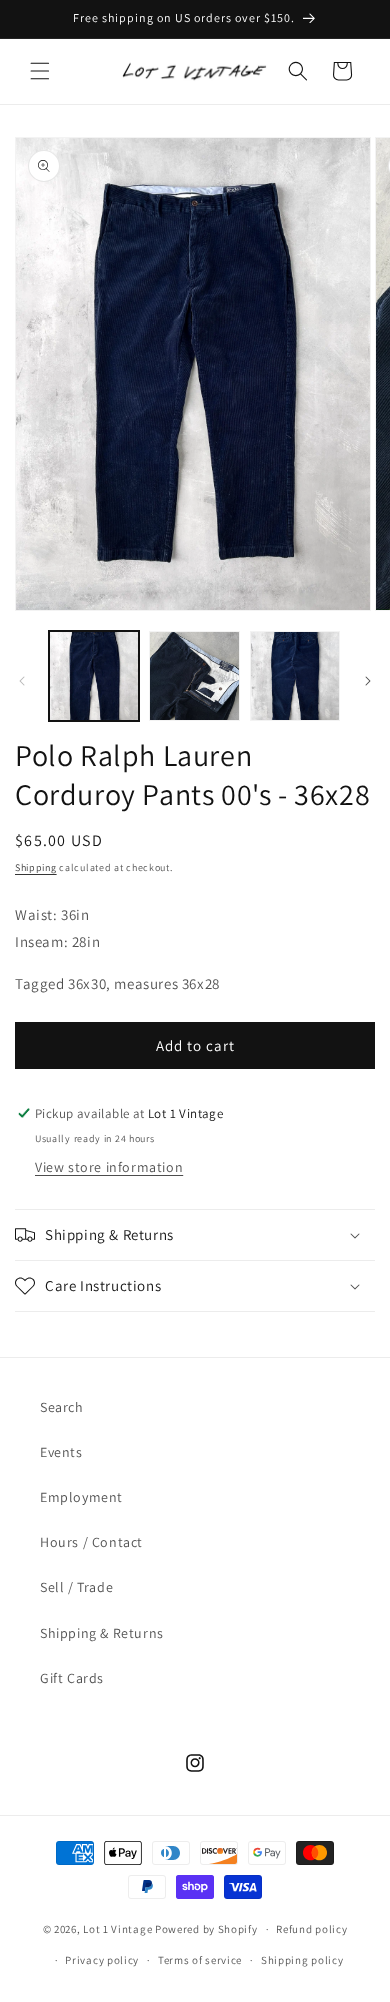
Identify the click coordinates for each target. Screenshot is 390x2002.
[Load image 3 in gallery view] (295, 676)
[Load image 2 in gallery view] (194, 676)
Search (62, 1407)
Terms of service (200, 1960)
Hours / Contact (91, 1542)
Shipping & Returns (102, 1633)
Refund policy (311, 1929)
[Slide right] (368, 681)
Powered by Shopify (206, 1929)
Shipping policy (302, 1960)
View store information (109, 1167)
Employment (81, 1497)
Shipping (36, 867)
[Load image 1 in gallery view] (94, 676)
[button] (40, 71)
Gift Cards (72, 1678)
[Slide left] (22, 681)
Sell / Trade (76, 1587)
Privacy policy (102, 1960)
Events (61, 1452)
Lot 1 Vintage (117, 1929)
